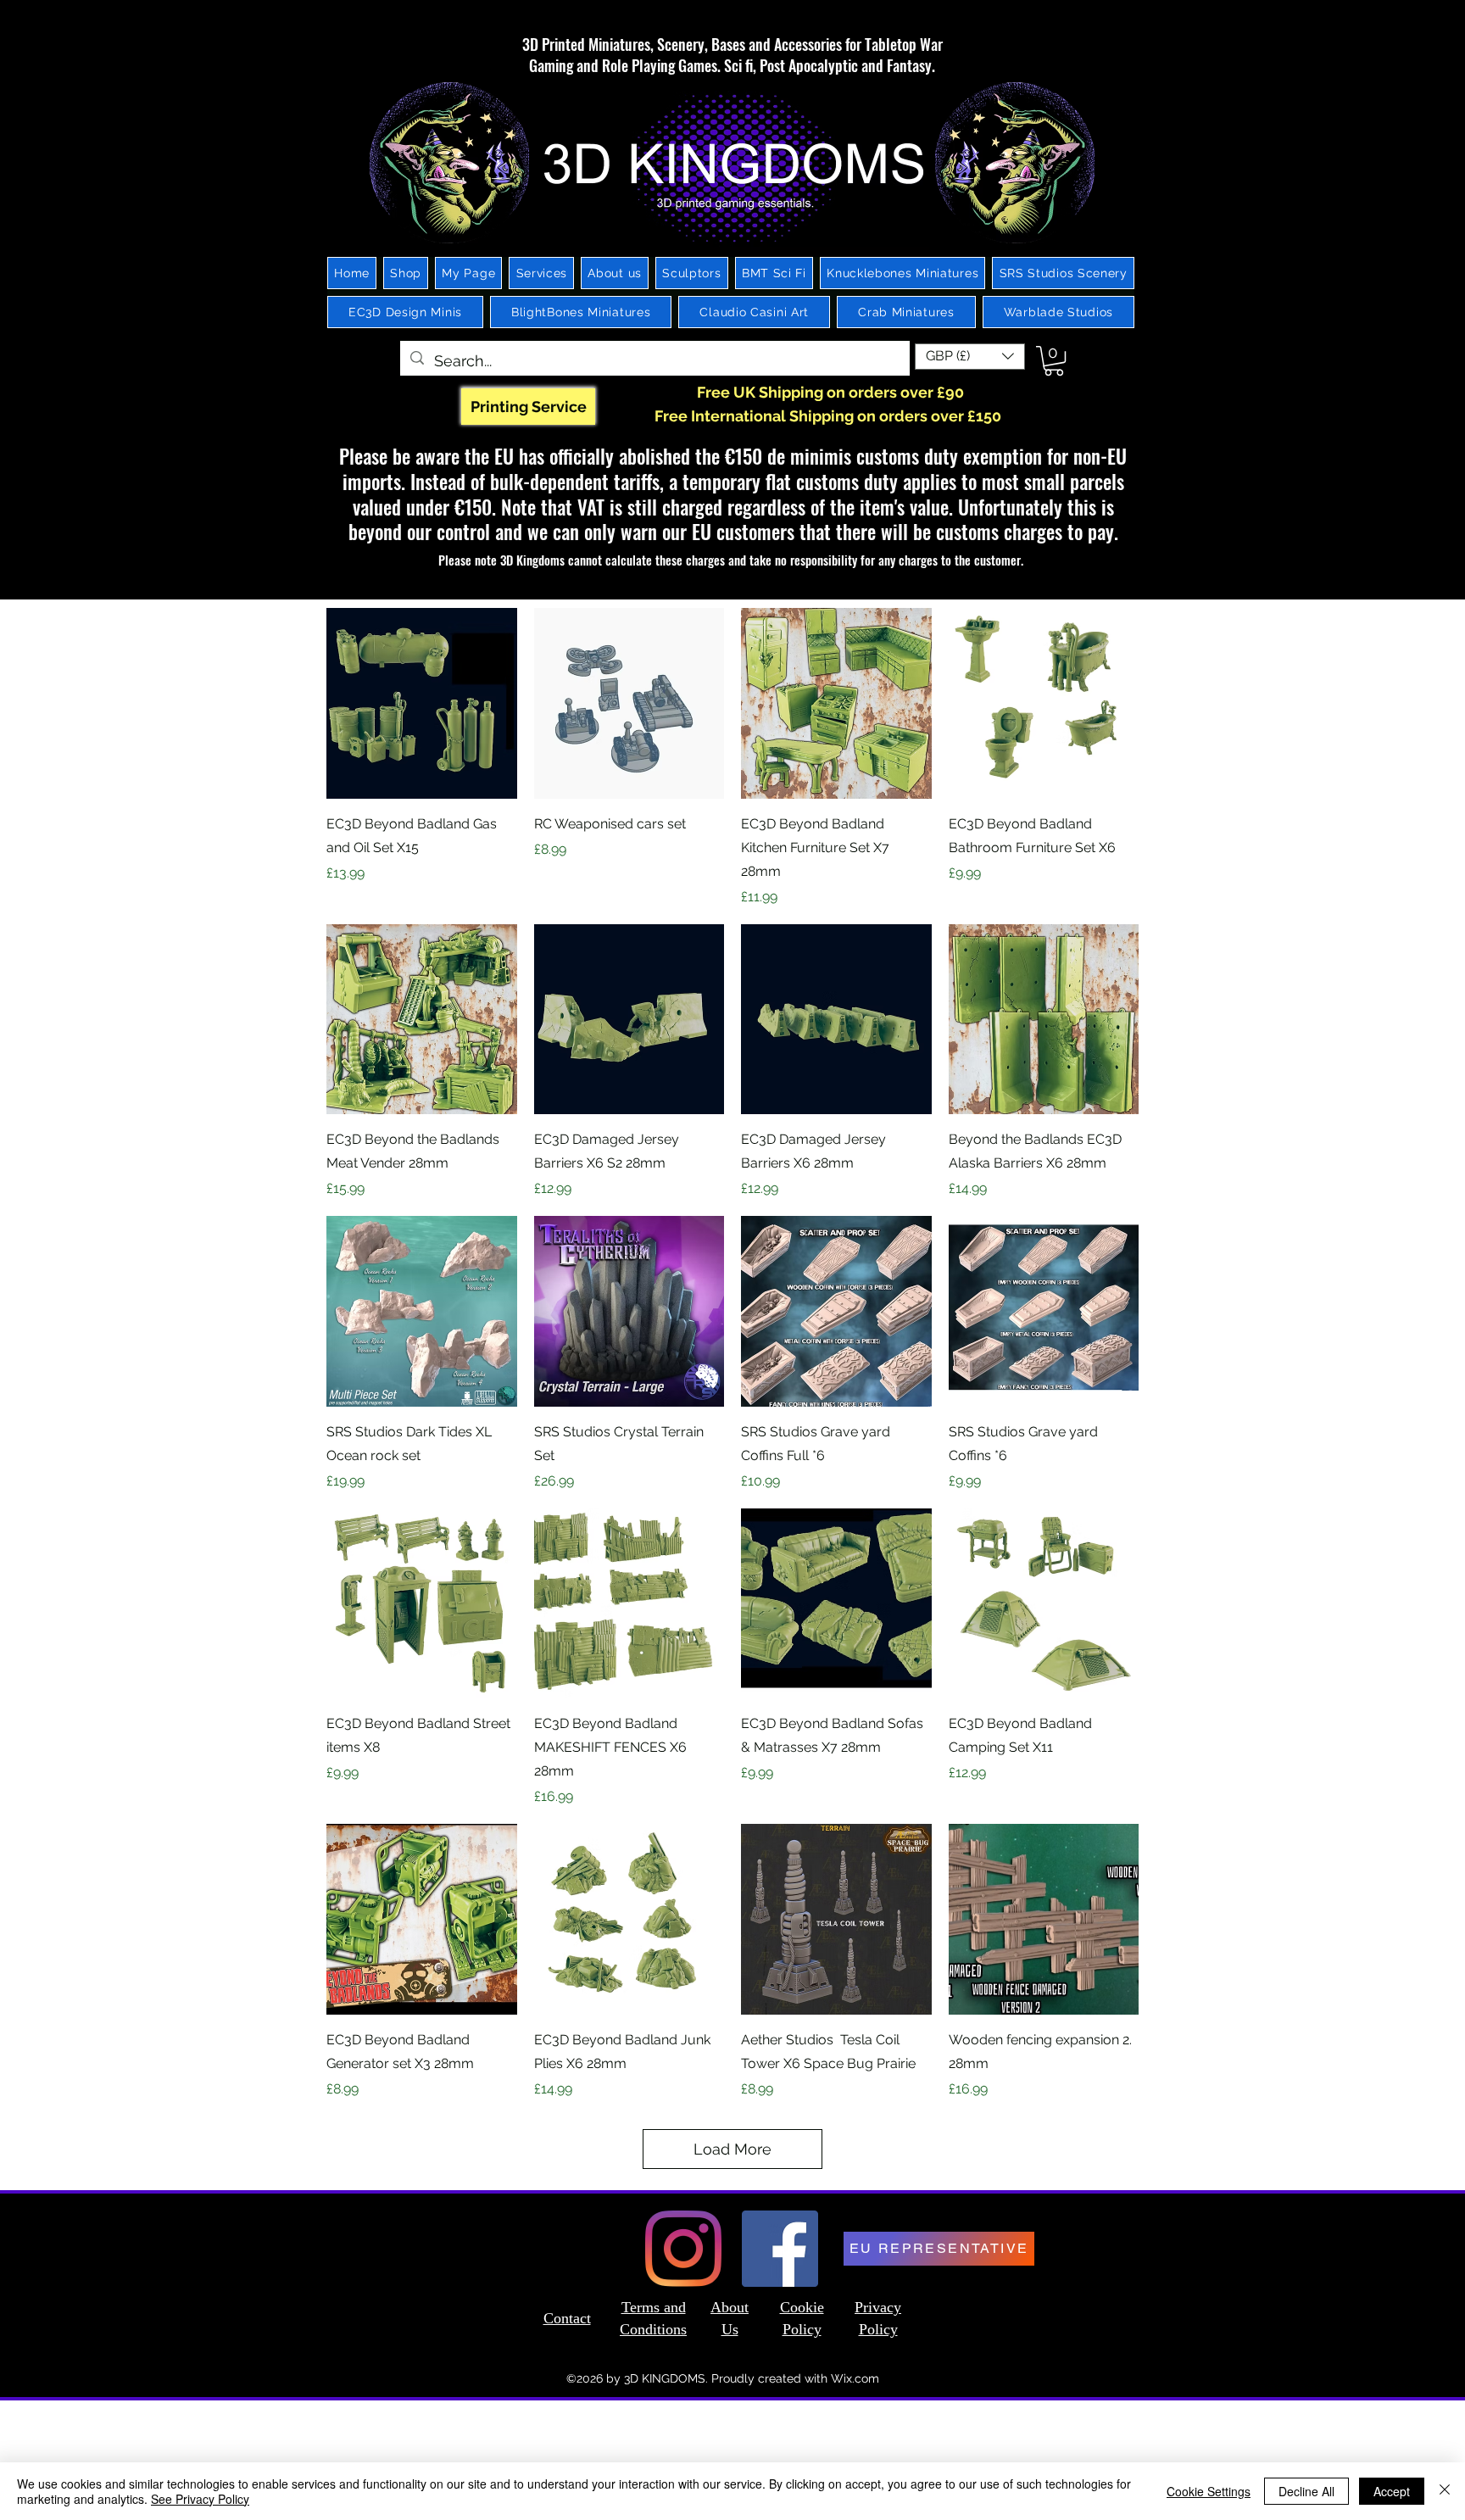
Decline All (1306, 2491)
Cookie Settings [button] (1209, 2491)
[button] (970, 357)
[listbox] (970, 357)
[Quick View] (422, 703)
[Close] (1445, 2491)
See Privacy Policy (200, 2499)
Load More (732, 2149)
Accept (1392, 2491)
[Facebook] (780, 2249)
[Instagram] (683, 2249)
